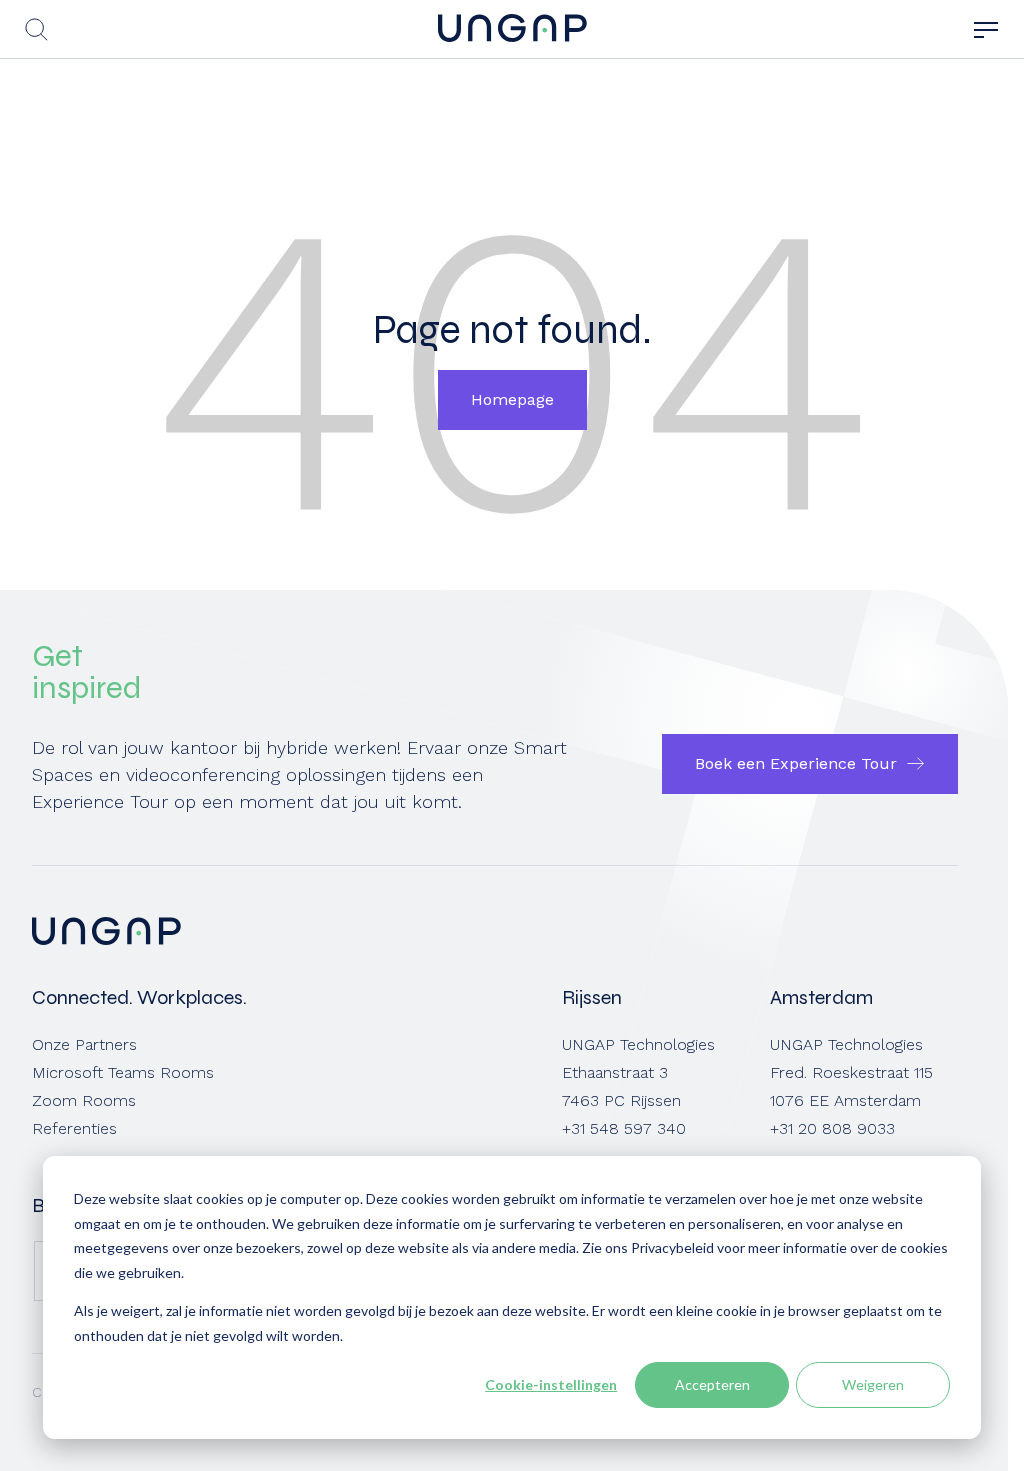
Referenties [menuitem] (74, 1128)
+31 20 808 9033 (832, 1128)
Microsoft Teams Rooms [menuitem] (123, 1072)
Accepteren (712, 1384)
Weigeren (873, 1384)
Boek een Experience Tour (796, 763)
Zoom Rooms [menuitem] (84, 1100)
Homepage (512, 399)
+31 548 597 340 (624, 1128)
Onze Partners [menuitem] (84, 1044)
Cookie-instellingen (551, 1384)
